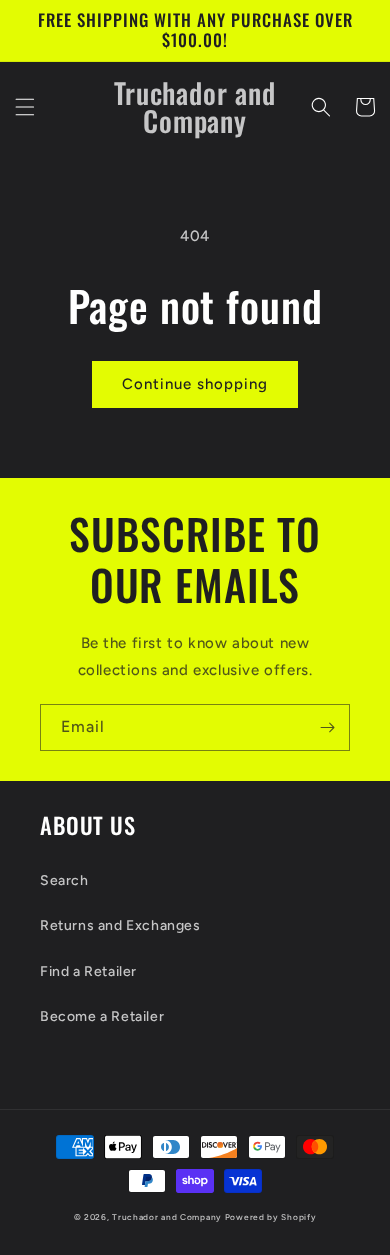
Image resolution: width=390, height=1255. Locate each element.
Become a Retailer (102, 1016)
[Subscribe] (327, 727)
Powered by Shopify (271, 1217)
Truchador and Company (167, 1217)
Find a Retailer (88, 971)
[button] (25, 107)
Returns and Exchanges (120, 925)
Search (64, 880)
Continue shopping (195, 384)
